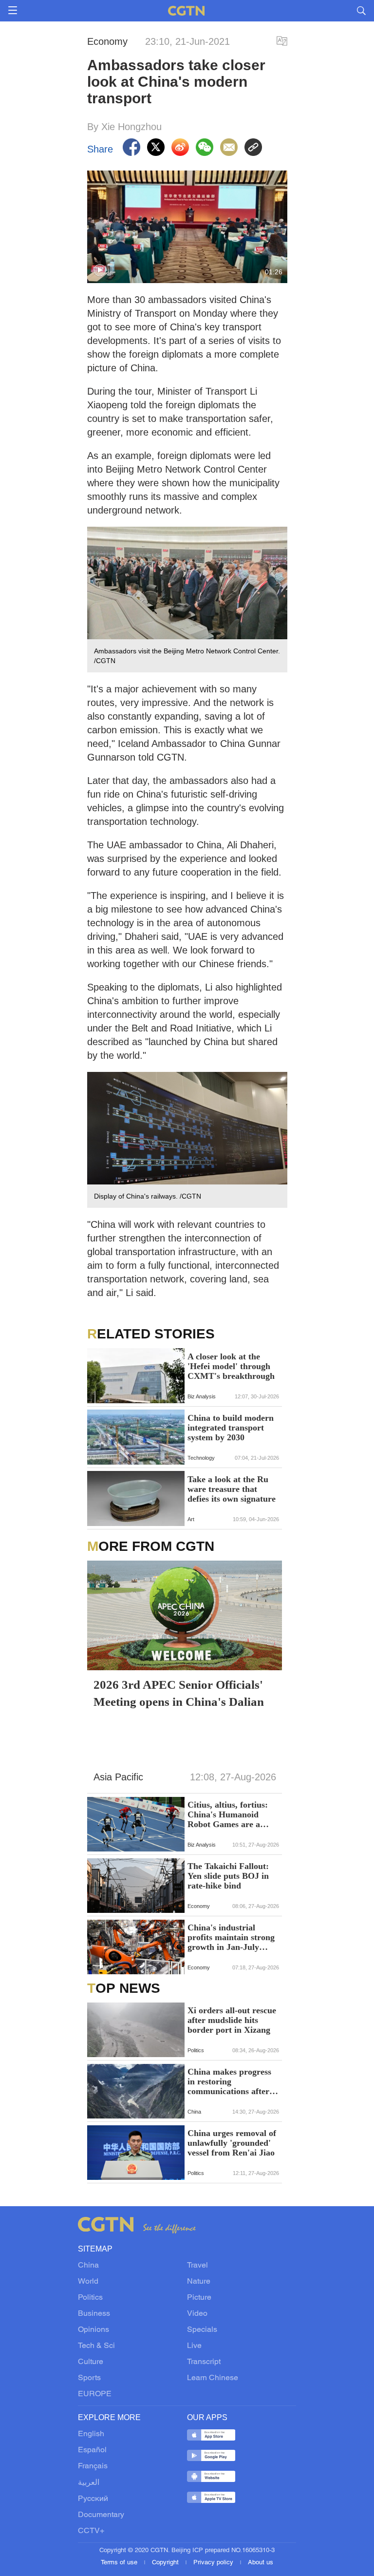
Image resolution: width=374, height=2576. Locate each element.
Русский (93, 2499)
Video (197, 2314)
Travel (197, 2266)
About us (261, 2563)
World (88, 2282)
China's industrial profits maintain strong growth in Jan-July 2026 (231, 1937)
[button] (100, 270)
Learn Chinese (213, 2378)
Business (94, 2314)
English (91, 2434)
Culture (91, 2362)
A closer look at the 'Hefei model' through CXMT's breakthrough (231, 1366)
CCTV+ (91, 2531)
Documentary (101, 2515)
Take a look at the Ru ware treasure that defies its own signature (232, 1489)
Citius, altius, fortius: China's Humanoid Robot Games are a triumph (228, 1814)
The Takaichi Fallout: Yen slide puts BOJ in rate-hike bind (228, 1876)
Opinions (93, 2330)
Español (92, 2450)
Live (194, 2346)
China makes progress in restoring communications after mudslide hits (229, 2081)
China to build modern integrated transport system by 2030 (231, 1428)
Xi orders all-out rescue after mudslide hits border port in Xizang (232, 2020)
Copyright (166, 2563)
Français (93, 2466)
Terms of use (120, 2563)
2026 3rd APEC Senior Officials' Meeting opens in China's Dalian (179, 1693)
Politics (90, 2298)
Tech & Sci (96, 2346)
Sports (89, 2378)
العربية (89, 2483)
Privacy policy (214, 2563)
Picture (199, 2298)
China (88, 2266)
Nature (199, 2282)
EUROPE (95, 2394)
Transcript (204, 2362)
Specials (202, 2330)
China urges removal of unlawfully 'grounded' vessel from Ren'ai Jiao (232, 2143)
